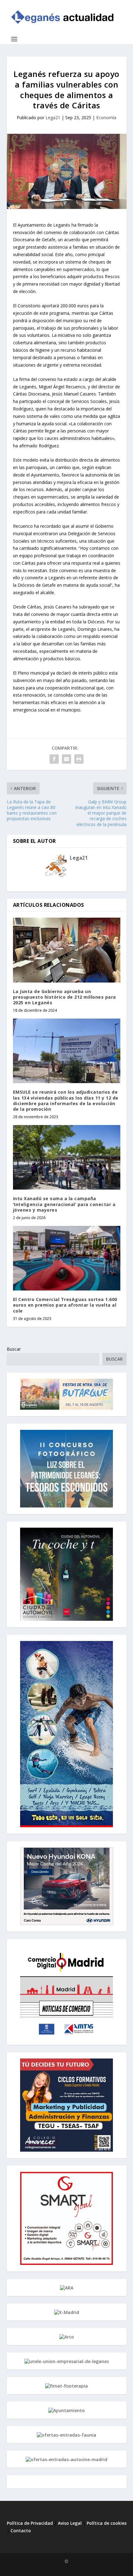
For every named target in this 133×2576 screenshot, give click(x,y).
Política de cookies (107, 2523)
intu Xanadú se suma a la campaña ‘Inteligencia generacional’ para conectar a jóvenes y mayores (64, 1204)
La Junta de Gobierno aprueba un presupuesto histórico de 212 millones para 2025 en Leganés (64, 997)
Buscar (14, 1349)
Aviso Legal (70, 2523)
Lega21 (53, 118)
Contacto (21, 2531)
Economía (106, 118)
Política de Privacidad (30, 2523)
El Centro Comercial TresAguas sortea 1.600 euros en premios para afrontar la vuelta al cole (65, 1305)
